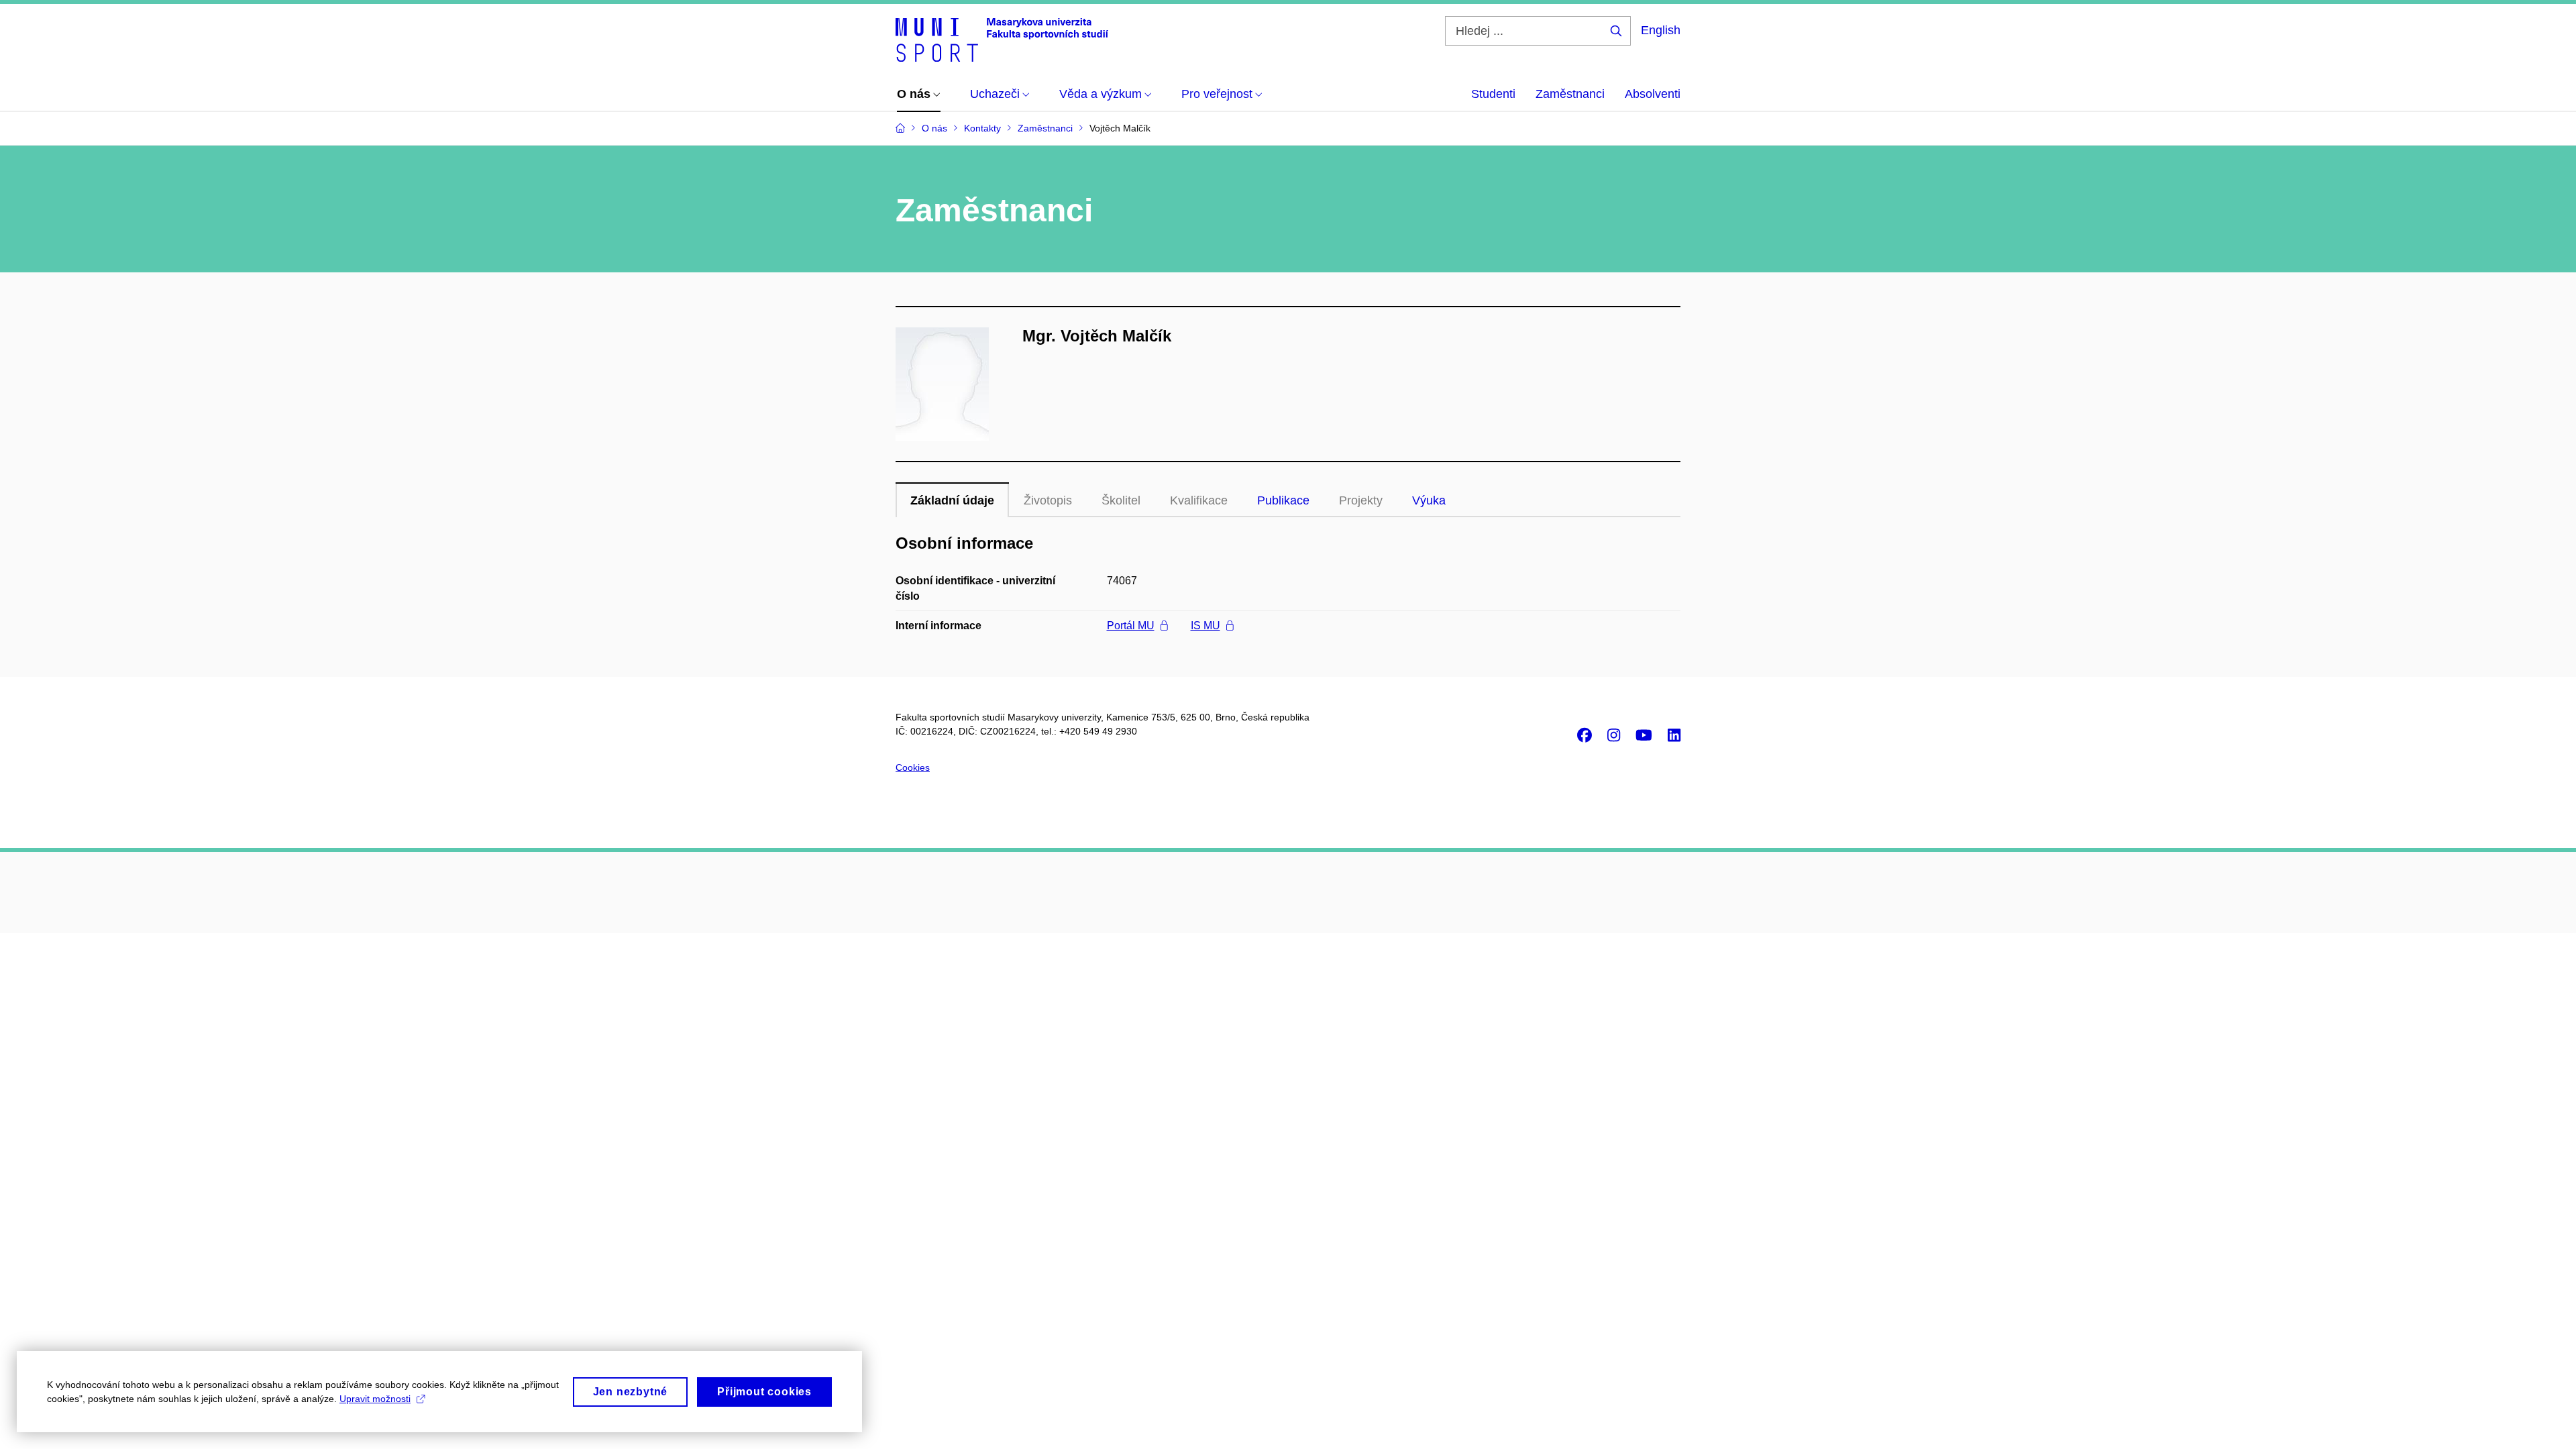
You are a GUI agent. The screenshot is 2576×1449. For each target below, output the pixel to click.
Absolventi (1653, 94)
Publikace (1283, 500)
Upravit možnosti (375, 1399)
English (1661, 30)
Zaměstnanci (1570, 94)
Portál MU (1131, 626)
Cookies (913, 767)
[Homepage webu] (1002, 39)
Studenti (1493, 94)
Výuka (1429, 500)
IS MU (1205, 626)
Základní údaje (952, 500)
